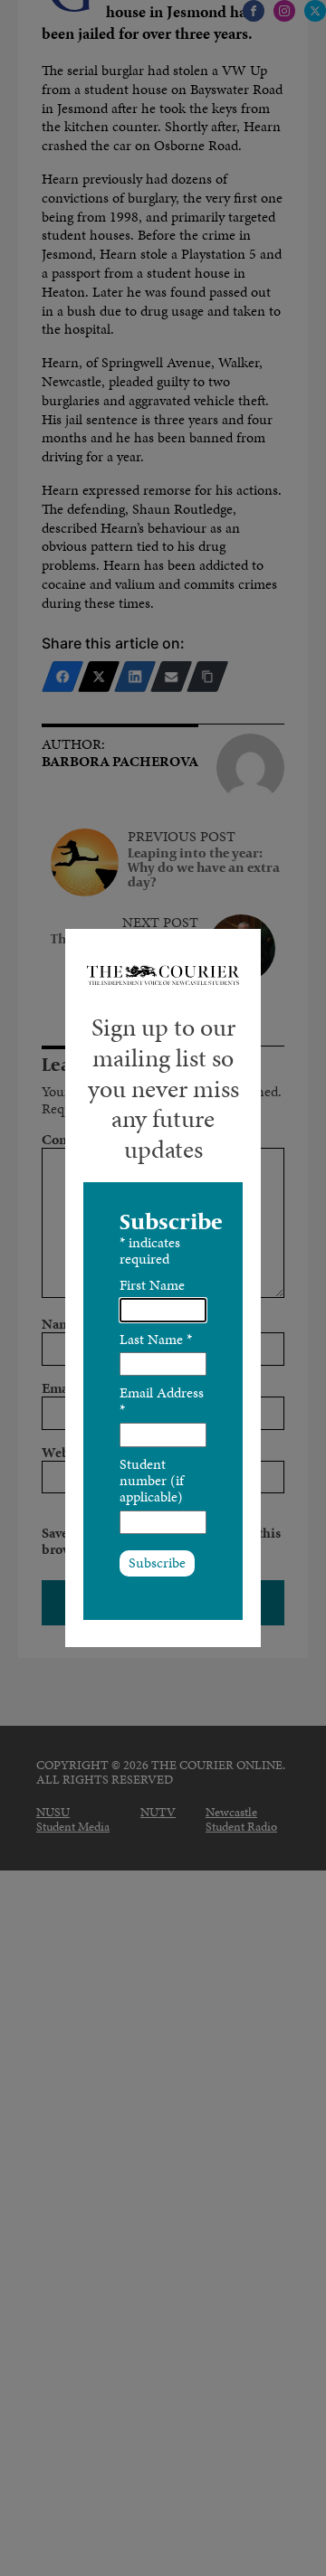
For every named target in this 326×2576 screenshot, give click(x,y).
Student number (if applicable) (152, 1481)
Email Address (162, 1401)
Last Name (156, 1339)
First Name (152, 1285)
